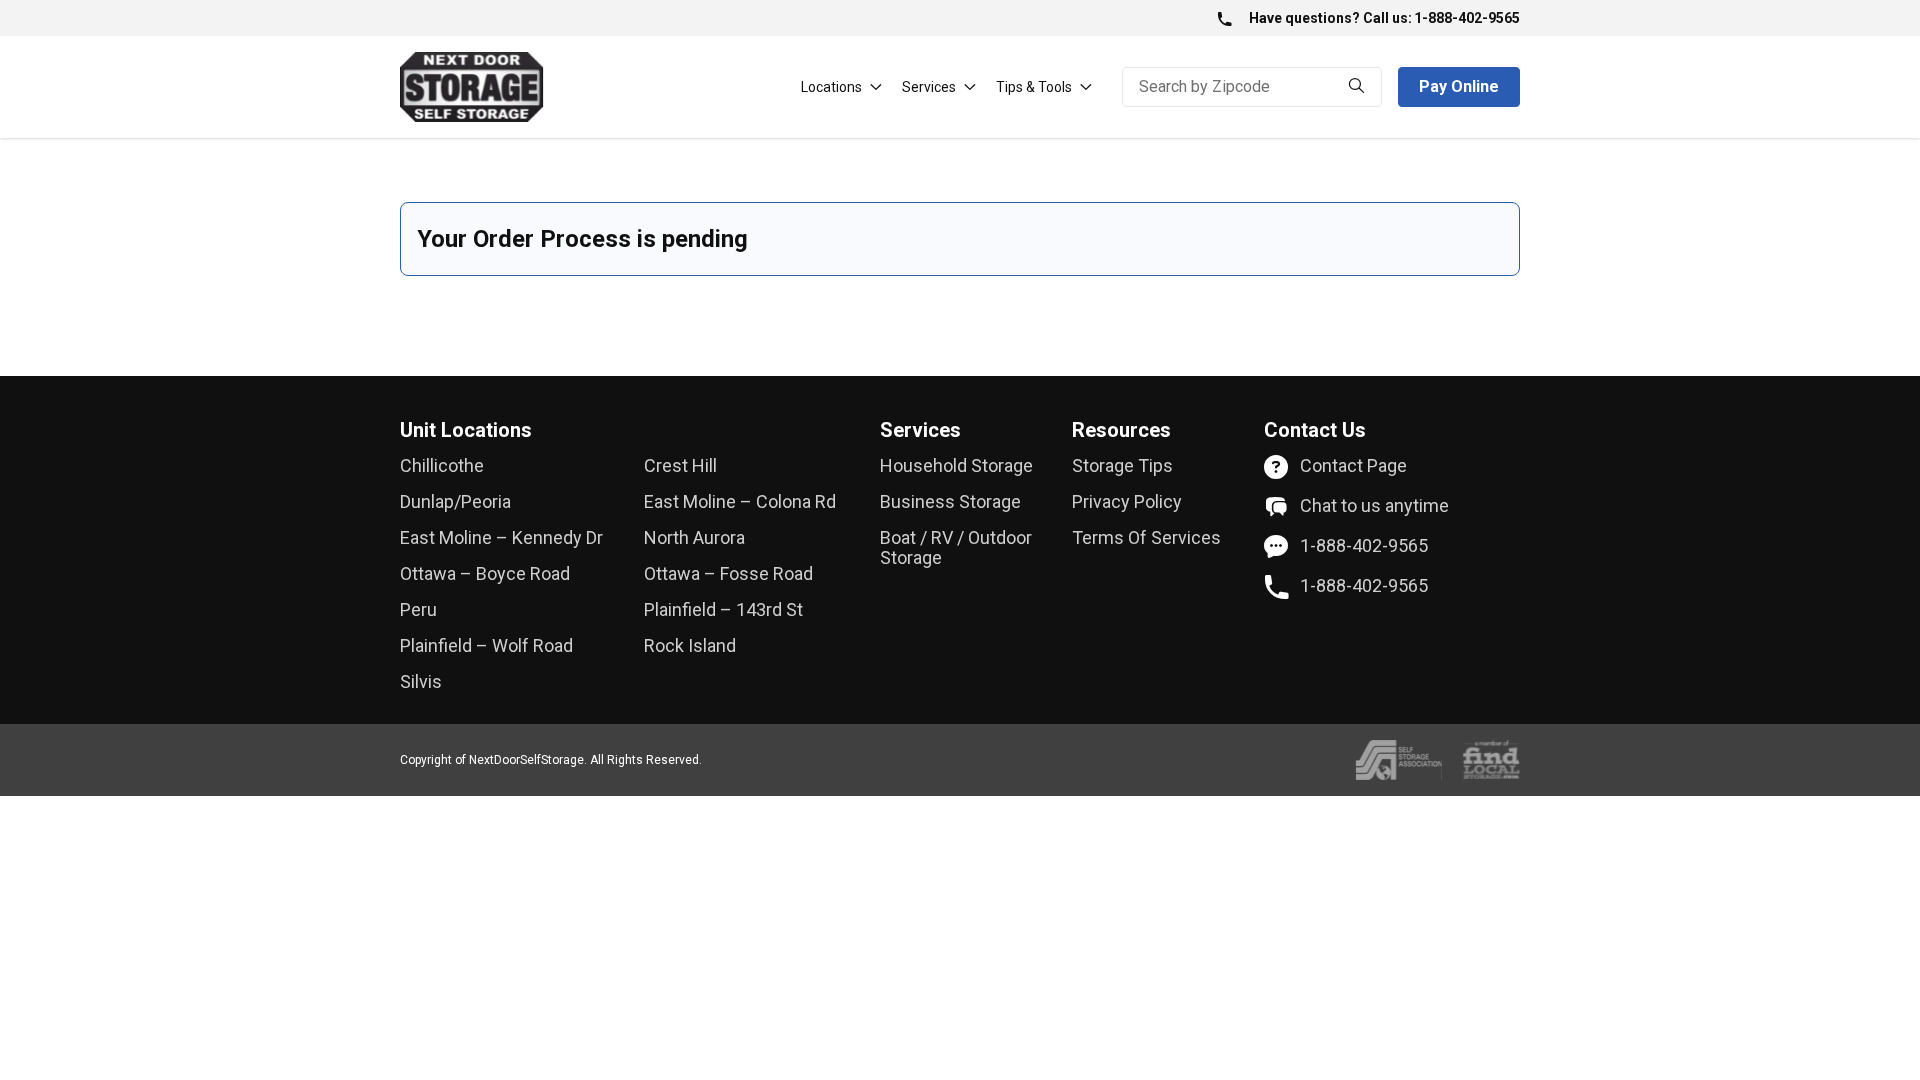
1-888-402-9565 (1467, 18)
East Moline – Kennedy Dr (501, 538)
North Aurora (694, 538)
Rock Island (690, 646)
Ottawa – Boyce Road (485, 574)
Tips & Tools (1034, 87)
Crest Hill (680, 466)
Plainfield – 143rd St (723, 610)
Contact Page (1353, 466)
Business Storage (950, 502)
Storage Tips (1122, 466)
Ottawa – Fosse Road (728, 574)
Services (929, 87)
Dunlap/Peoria (455, 502)
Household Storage (956, 466)
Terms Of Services (1146, 538)
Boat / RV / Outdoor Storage (956, 548)
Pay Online (1459, 86)
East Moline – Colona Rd (740, 502)
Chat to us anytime (1374, 506)
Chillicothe (442, 466)
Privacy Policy (1127, 502)
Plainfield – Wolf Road (486, 646)
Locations (831, 87)
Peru (418, 610)
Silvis (421, 682)
